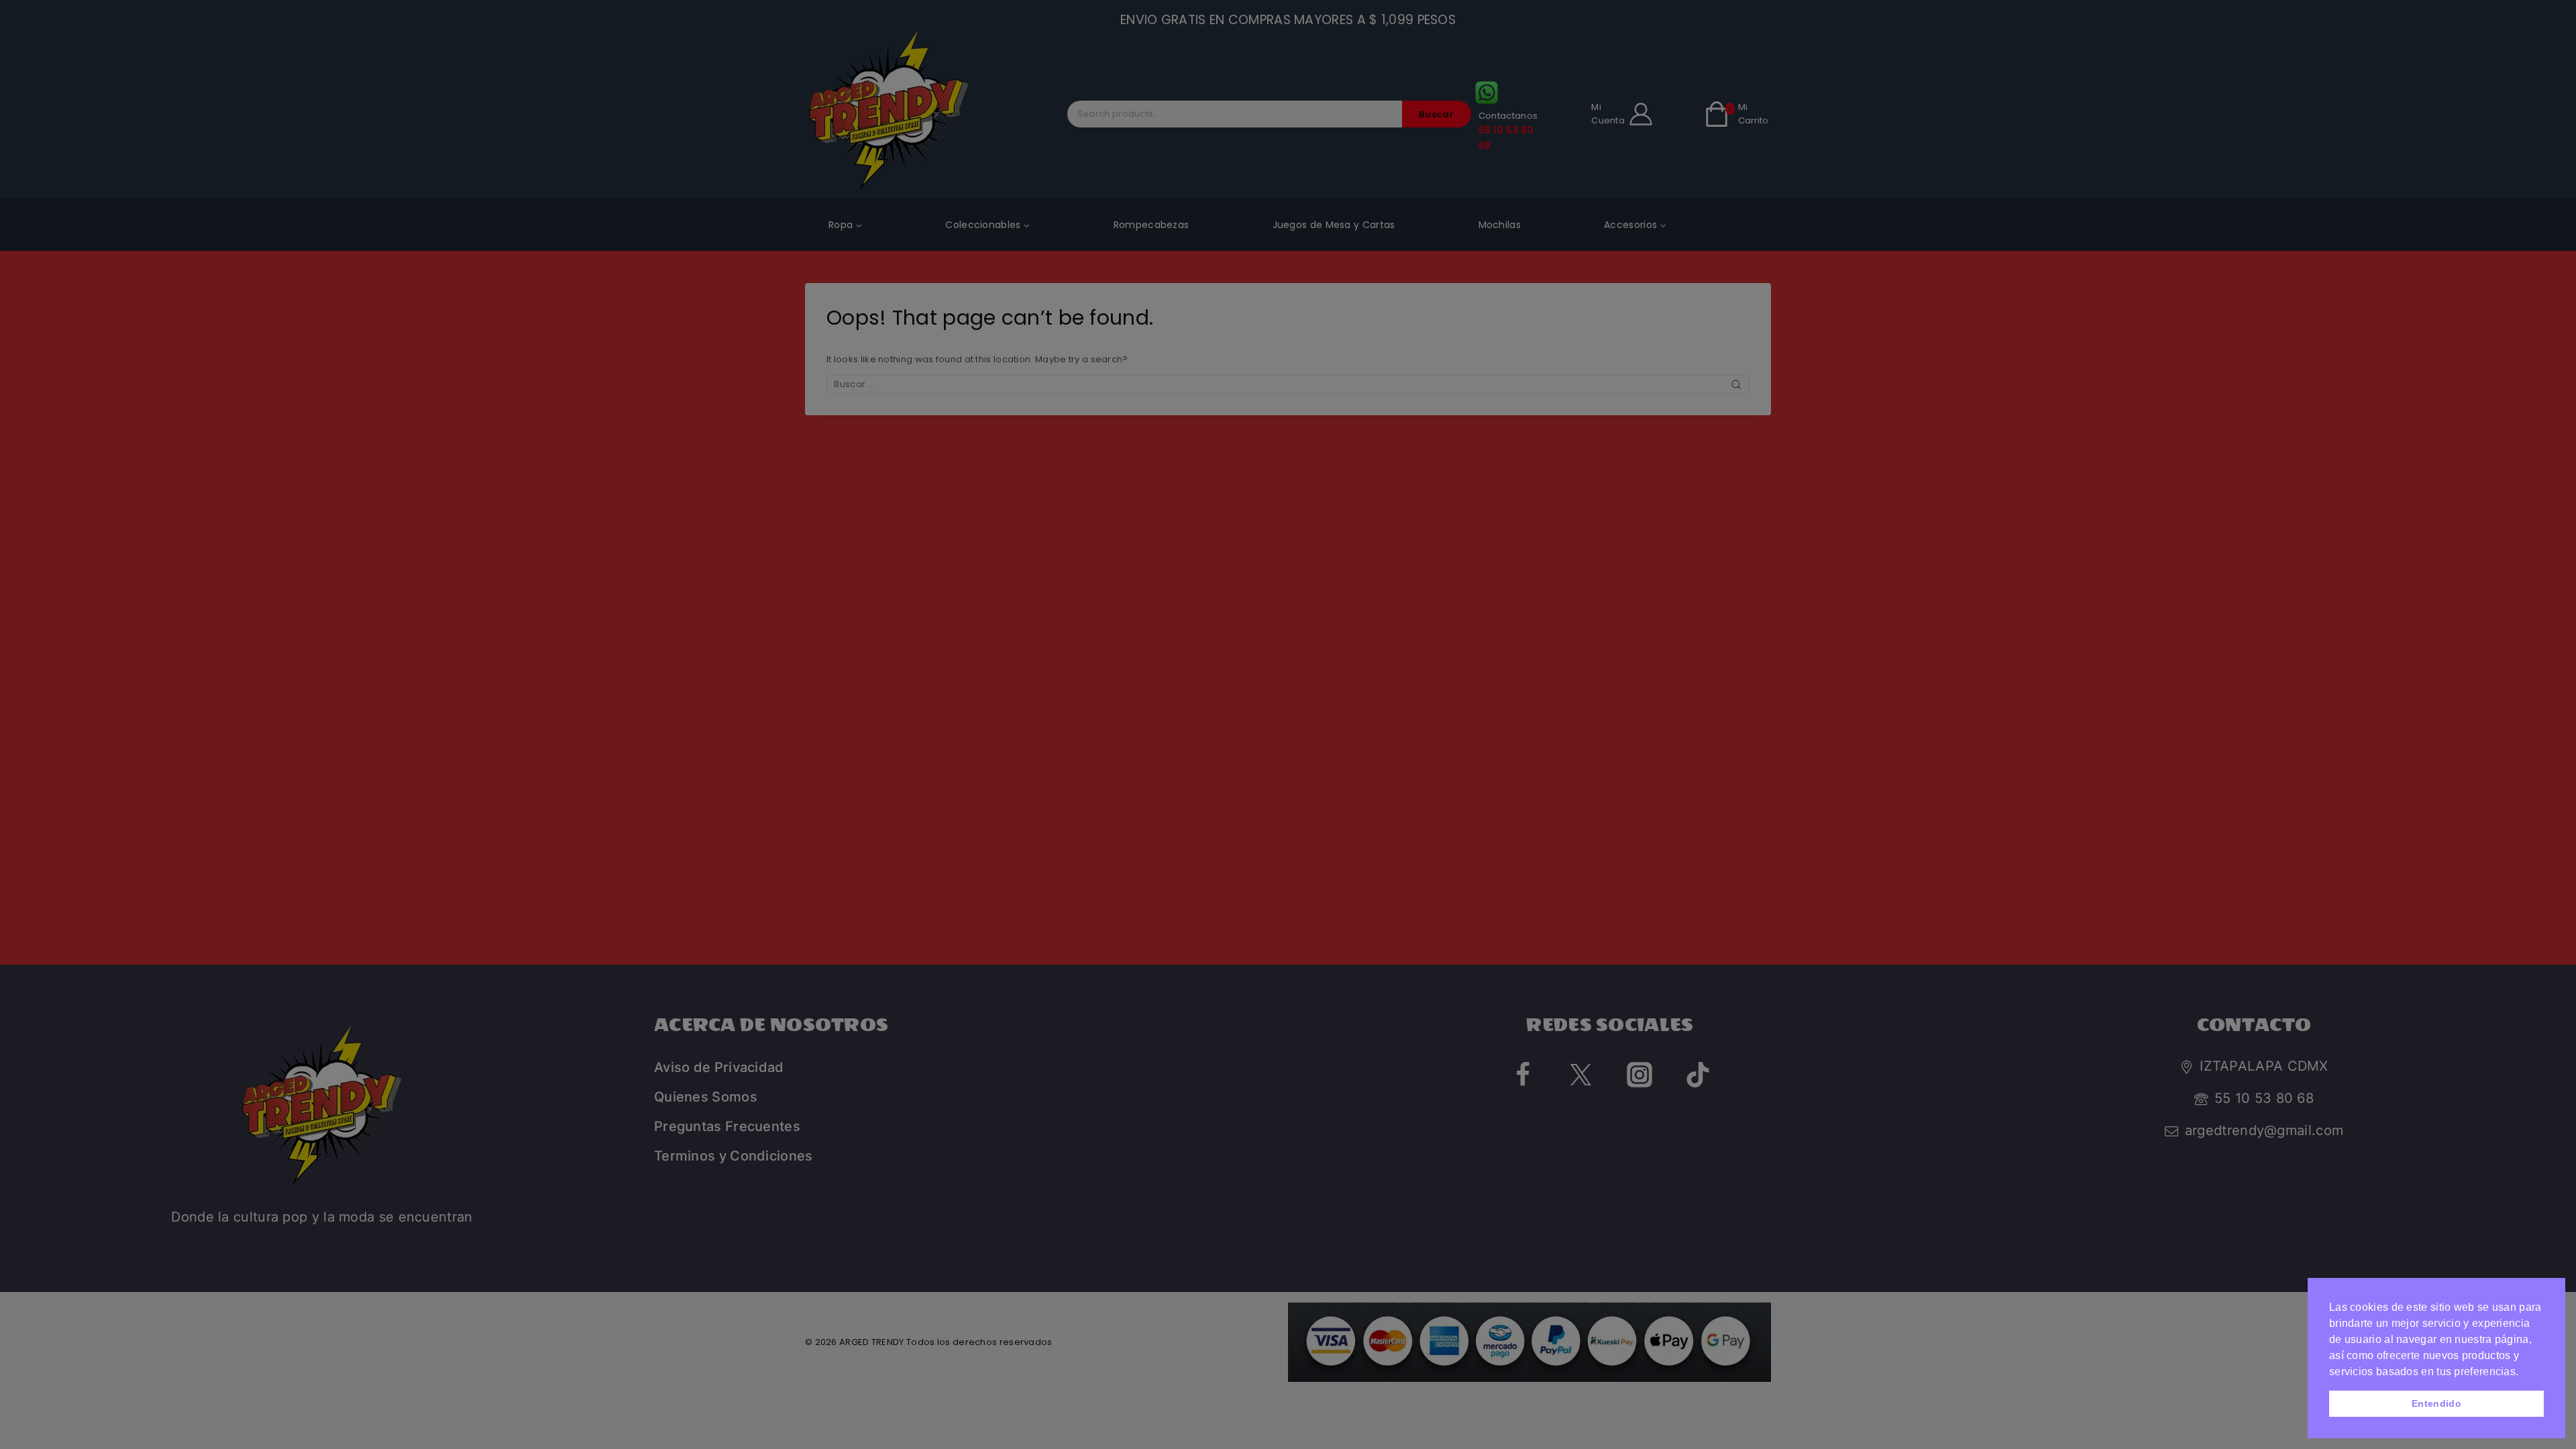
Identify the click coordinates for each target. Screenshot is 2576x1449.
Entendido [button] (2436, 1403)
